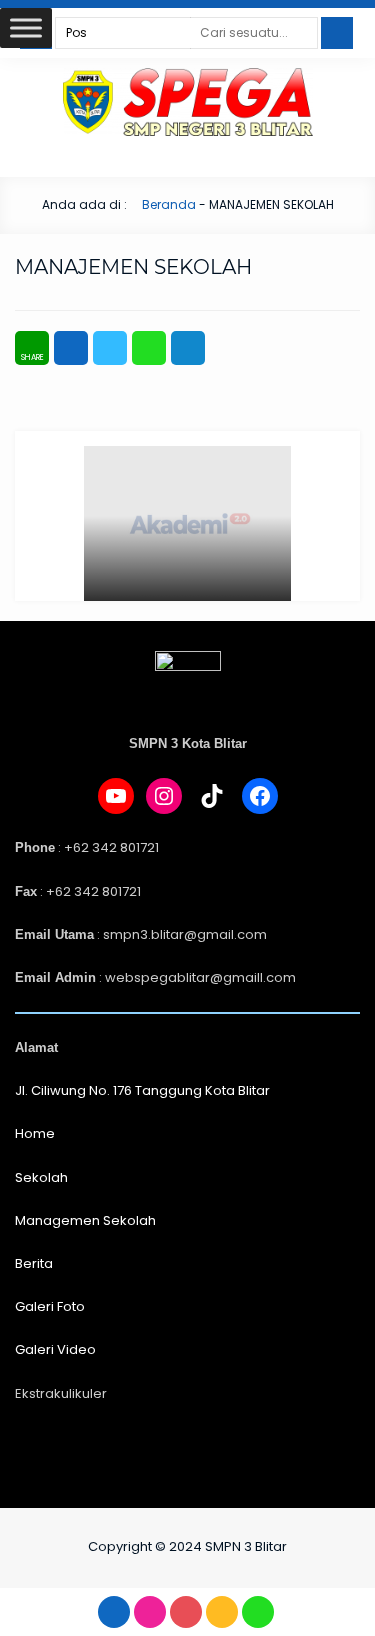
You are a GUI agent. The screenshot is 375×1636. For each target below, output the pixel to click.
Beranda (167, 204)
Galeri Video (55, 1349)
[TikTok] (212, 796)
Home (35, 1133)
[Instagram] (164, 796)
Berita (34, 1263)
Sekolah (41, 1177)
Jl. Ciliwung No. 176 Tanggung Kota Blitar (142, 1090)
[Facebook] (260, 796)
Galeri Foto (50, 1306)
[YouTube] (116, 796)
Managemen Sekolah (85, 1220)
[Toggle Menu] (26, 27)
